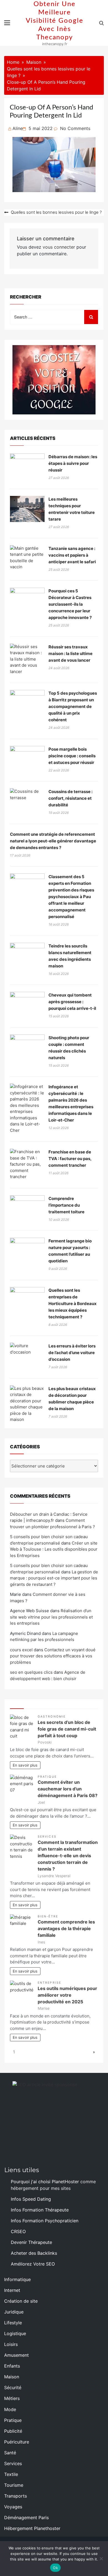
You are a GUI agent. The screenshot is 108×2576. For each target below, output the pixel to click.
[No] (101, 2559)
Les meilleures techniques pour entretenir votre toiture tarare (72, 509)
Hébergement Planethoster (32, 2528)
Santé (10, 2453)
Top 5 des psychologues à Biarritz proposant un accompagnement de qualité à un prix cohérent (73, 706)
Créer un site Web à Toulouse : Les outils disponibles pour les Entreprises (54, 1549)
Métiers (12, 2398)
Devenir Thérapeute (31, 2242)
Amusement (16, 2355)
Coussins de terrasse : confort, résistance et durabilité (70, 798)
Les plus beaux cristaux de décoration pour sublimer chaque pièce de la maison (72, 1399)
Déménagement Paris (26, 2518)
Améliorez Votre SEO (33, 2264)
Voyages (13, 2507)
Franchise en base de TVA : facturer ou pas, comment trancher (70, 1159)
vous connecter (59, 247)
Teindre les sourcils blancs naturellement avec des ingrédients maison (70, 956)
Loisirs (11, 2344)
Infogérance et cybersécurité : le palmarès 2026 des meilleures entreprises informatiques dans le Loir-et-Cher (71, 1103)
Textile (11, 2474)
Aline (18, 128)
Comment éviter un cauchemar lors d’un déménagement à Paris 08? (68, 1789)
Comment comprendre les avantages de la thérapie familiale (66, 1928)
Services (47, 1837)
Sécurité (13, 2388)
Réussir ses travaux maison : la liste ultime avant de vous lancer (70, 653)
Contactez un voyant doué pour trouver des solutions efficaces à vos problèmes (53, 1656)
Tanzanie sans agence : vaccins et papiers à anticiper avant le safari (72, 555)
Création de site (21, 2301)
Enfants (12, 2366)
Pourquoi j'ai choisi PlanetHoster (45, 2182)
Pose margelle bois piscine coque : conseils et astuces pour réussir (72, 756)
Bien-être (48, 1916)
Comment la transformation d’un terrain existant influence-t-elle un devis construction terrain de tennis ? (68, 1856)
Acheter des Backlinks (34, 2253)
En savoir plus (25, 1765)
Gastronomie (52, 1717)
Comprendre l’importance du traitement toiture (66, 1205)
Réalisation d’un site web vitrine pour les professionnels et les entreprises (51, 1617)
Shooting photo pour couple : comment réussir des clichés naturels (69, 1048)
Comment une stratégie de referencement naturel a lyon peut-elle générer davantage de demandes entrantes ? (53, 841)
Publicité (13, 2431)
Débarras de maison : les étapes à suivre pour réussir (73, 463)
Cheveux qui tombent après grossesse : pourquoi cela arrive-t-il (72, 1002)
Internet (12, 2290)
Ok (55, 2568)
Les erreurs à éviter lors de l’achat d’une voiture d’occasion (72, 1353)
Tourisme (14, 2485)
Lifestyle (13, 2323)
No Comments (75, 128)
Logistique (15, 2333)
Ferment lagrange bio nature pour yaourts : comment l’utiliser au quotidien (70, 1251)
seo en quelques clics (31, 1672)
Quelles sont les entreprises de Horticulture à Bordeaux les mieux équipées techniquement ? (73, 1304)
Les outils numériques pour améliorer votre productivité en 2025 (67, 1995)
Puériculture (17, 2442)
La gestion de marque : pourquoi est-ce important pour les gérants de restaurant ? (54, 1578)
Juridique (14, 2312)
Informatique (17, 2279)
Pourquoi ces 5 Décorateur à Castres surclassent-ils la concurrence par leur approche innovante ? (70, 604)
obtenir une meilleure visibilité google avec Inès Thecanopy (55, 21)
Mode (10, 2409)
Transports (16, 2496)
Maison (12, 2377)
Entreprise (49, 1983)
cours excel (21, 1650)
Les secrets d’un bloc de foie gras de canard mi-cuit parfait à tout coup (67, 1729)
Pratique (47, 1777)
